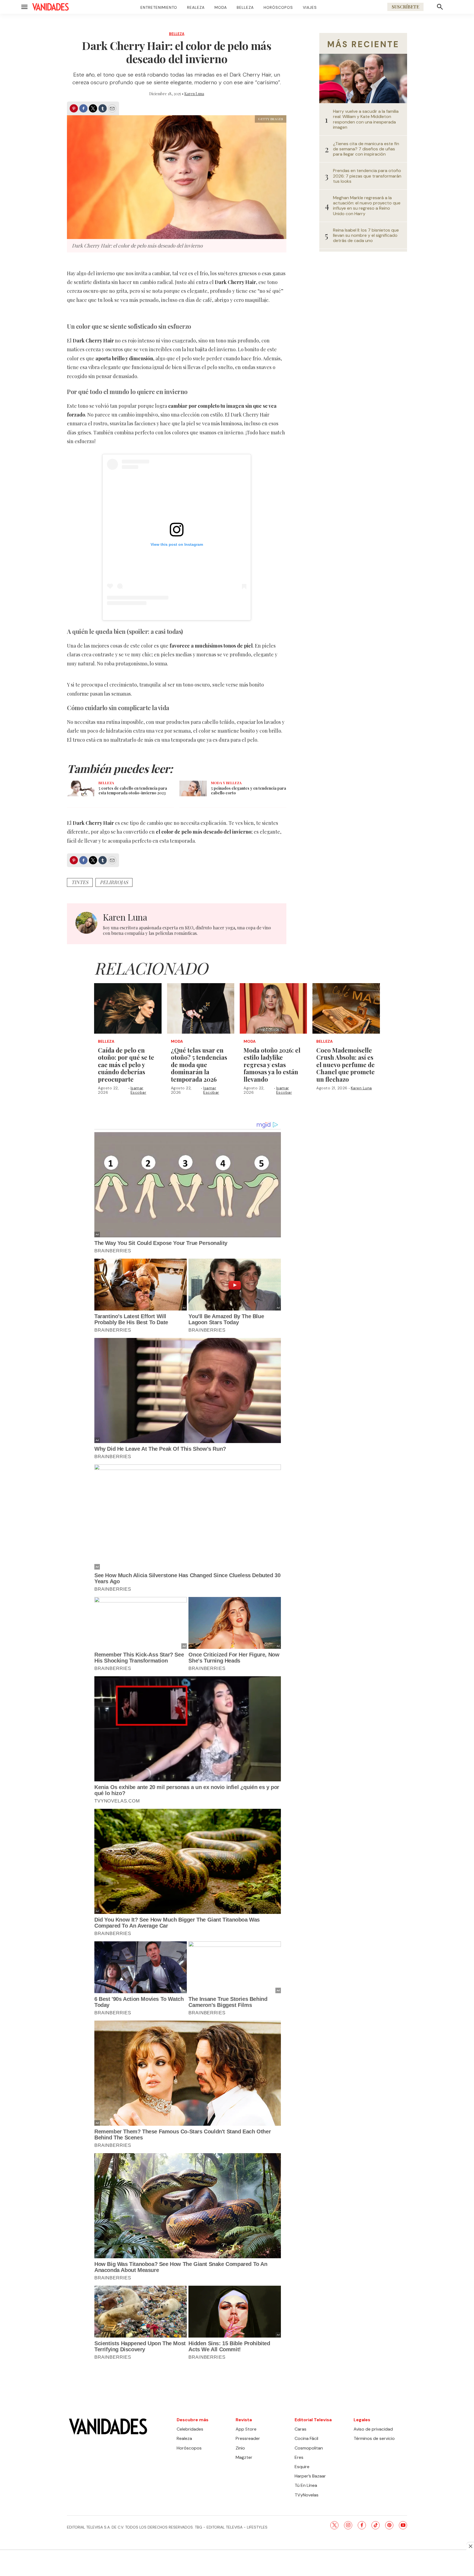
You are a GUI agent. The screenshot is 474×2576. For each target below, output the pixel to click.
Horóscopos (278, 7)
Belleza (245, 7)
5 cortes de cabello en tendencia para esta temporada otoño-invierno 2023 (133, 791)
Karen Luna (194, 94)
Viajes (310, 7)
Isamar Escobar (139, 1090)
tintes (80, 882)
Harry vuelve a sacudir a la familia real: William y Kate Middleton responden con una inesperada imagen (366, 119)
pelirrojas (114, 882)
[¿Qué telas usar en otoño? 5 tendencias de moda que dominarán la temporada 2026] (201, 1008)
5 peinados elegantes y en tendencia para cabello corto (249, 791)
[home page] (50, 7)
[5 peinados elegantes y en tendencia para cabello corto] (193, 788)
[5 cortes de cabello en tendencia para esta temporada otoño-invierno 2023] (81, 788)
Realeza (196, 7)
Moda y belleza (226, 783)
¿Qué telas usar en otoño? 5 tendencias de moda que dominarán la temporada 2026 (199, 1065)
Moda (221, 7)
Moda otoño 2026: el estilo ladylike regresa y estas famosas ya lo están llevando (272, 1065)
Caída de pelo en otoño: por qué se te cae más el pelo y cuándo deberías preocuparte (126, 1065)
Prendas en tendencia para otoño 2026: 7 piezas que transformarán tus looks (367, 176)
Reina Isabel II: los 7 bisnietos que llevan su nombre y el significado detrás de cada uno (366, 235)
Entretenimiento (159, 7)
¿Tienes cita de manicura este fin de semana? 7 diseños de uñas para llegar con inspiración (366, 149)
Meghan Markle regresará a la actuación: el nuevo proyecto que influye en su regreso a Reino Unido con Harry (367, 206)
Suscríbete (405, 7)
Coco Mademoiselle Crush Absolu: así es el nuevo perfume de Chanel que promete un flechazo (345, 1065)
